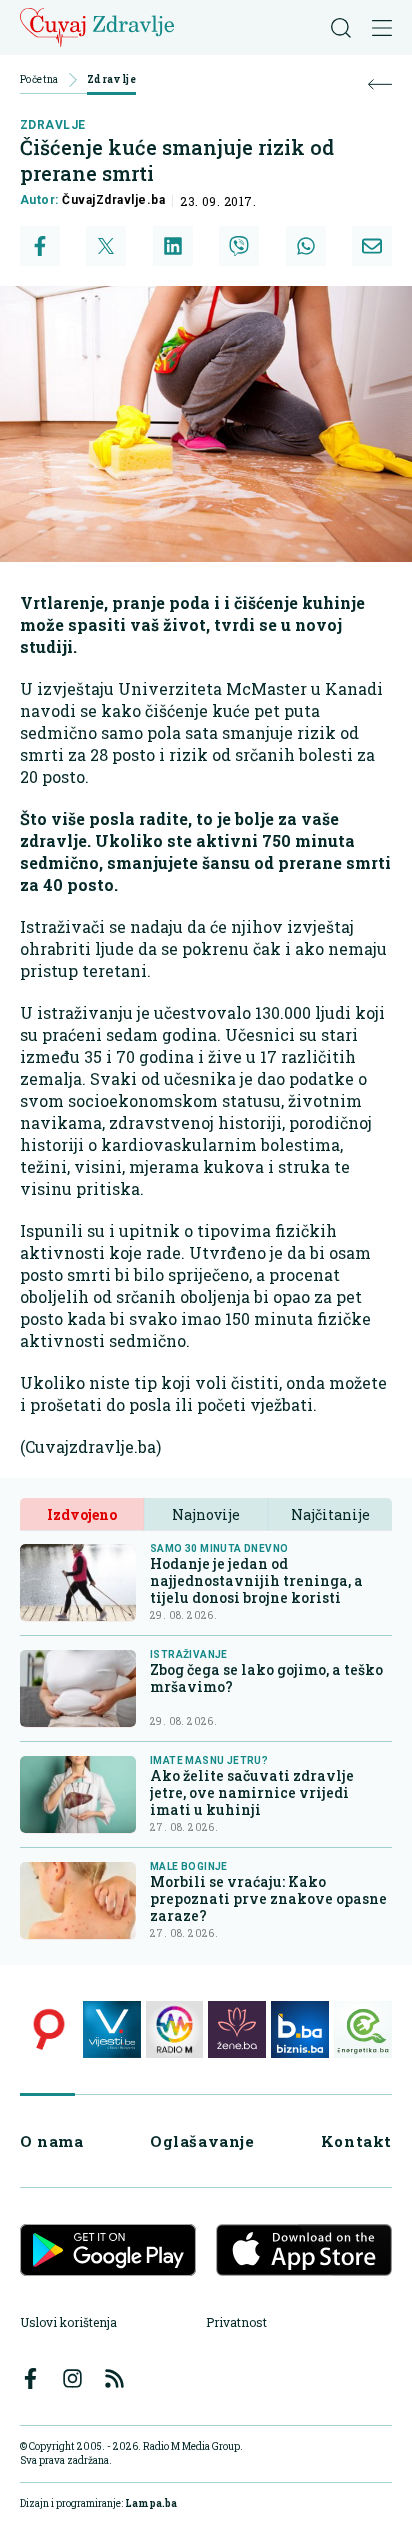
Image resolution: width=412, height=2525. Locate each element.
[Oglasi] (49, 2030)
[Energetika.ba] (363, 2030)
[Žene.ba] (237, 2030)
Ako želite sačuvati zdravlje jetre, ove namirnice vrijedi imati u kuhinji (252, 1792)
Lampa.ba (151, 2503)
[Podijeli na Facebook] (40, 246)
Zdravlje (111, 80)
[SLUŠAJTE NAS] (175, 2030)
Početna (39, 80)
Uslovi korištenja (68, 2322)
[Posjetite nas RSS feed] (114, 2378)
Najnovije (206, 1514)
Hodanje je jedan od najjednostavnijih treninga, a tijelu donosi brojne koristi (256, 1580)
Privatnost (236, 2322)
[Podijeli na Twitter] (106, 246)
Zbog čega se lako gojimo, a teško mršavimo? (266, 1678)
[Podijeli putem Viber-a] (239, 246)
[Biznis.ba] (300, 2030)
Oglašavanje (202, 2141)
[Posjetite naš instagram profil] (72, 2378)
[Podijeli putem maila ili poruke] (372, 246)
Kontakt (356, 2141)
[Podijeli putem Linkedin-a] (173, 246)
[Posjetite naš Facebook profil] (30, 2378)
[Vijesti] (112, 2030)
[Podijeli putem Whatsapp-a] (306, 246)
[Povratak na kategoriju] (380, 84)
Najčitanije (330, 1514)
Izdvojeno (82, 1514)
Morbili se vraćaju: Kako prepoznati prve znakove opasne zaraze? (268, 1898)
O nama (52, 2141)
